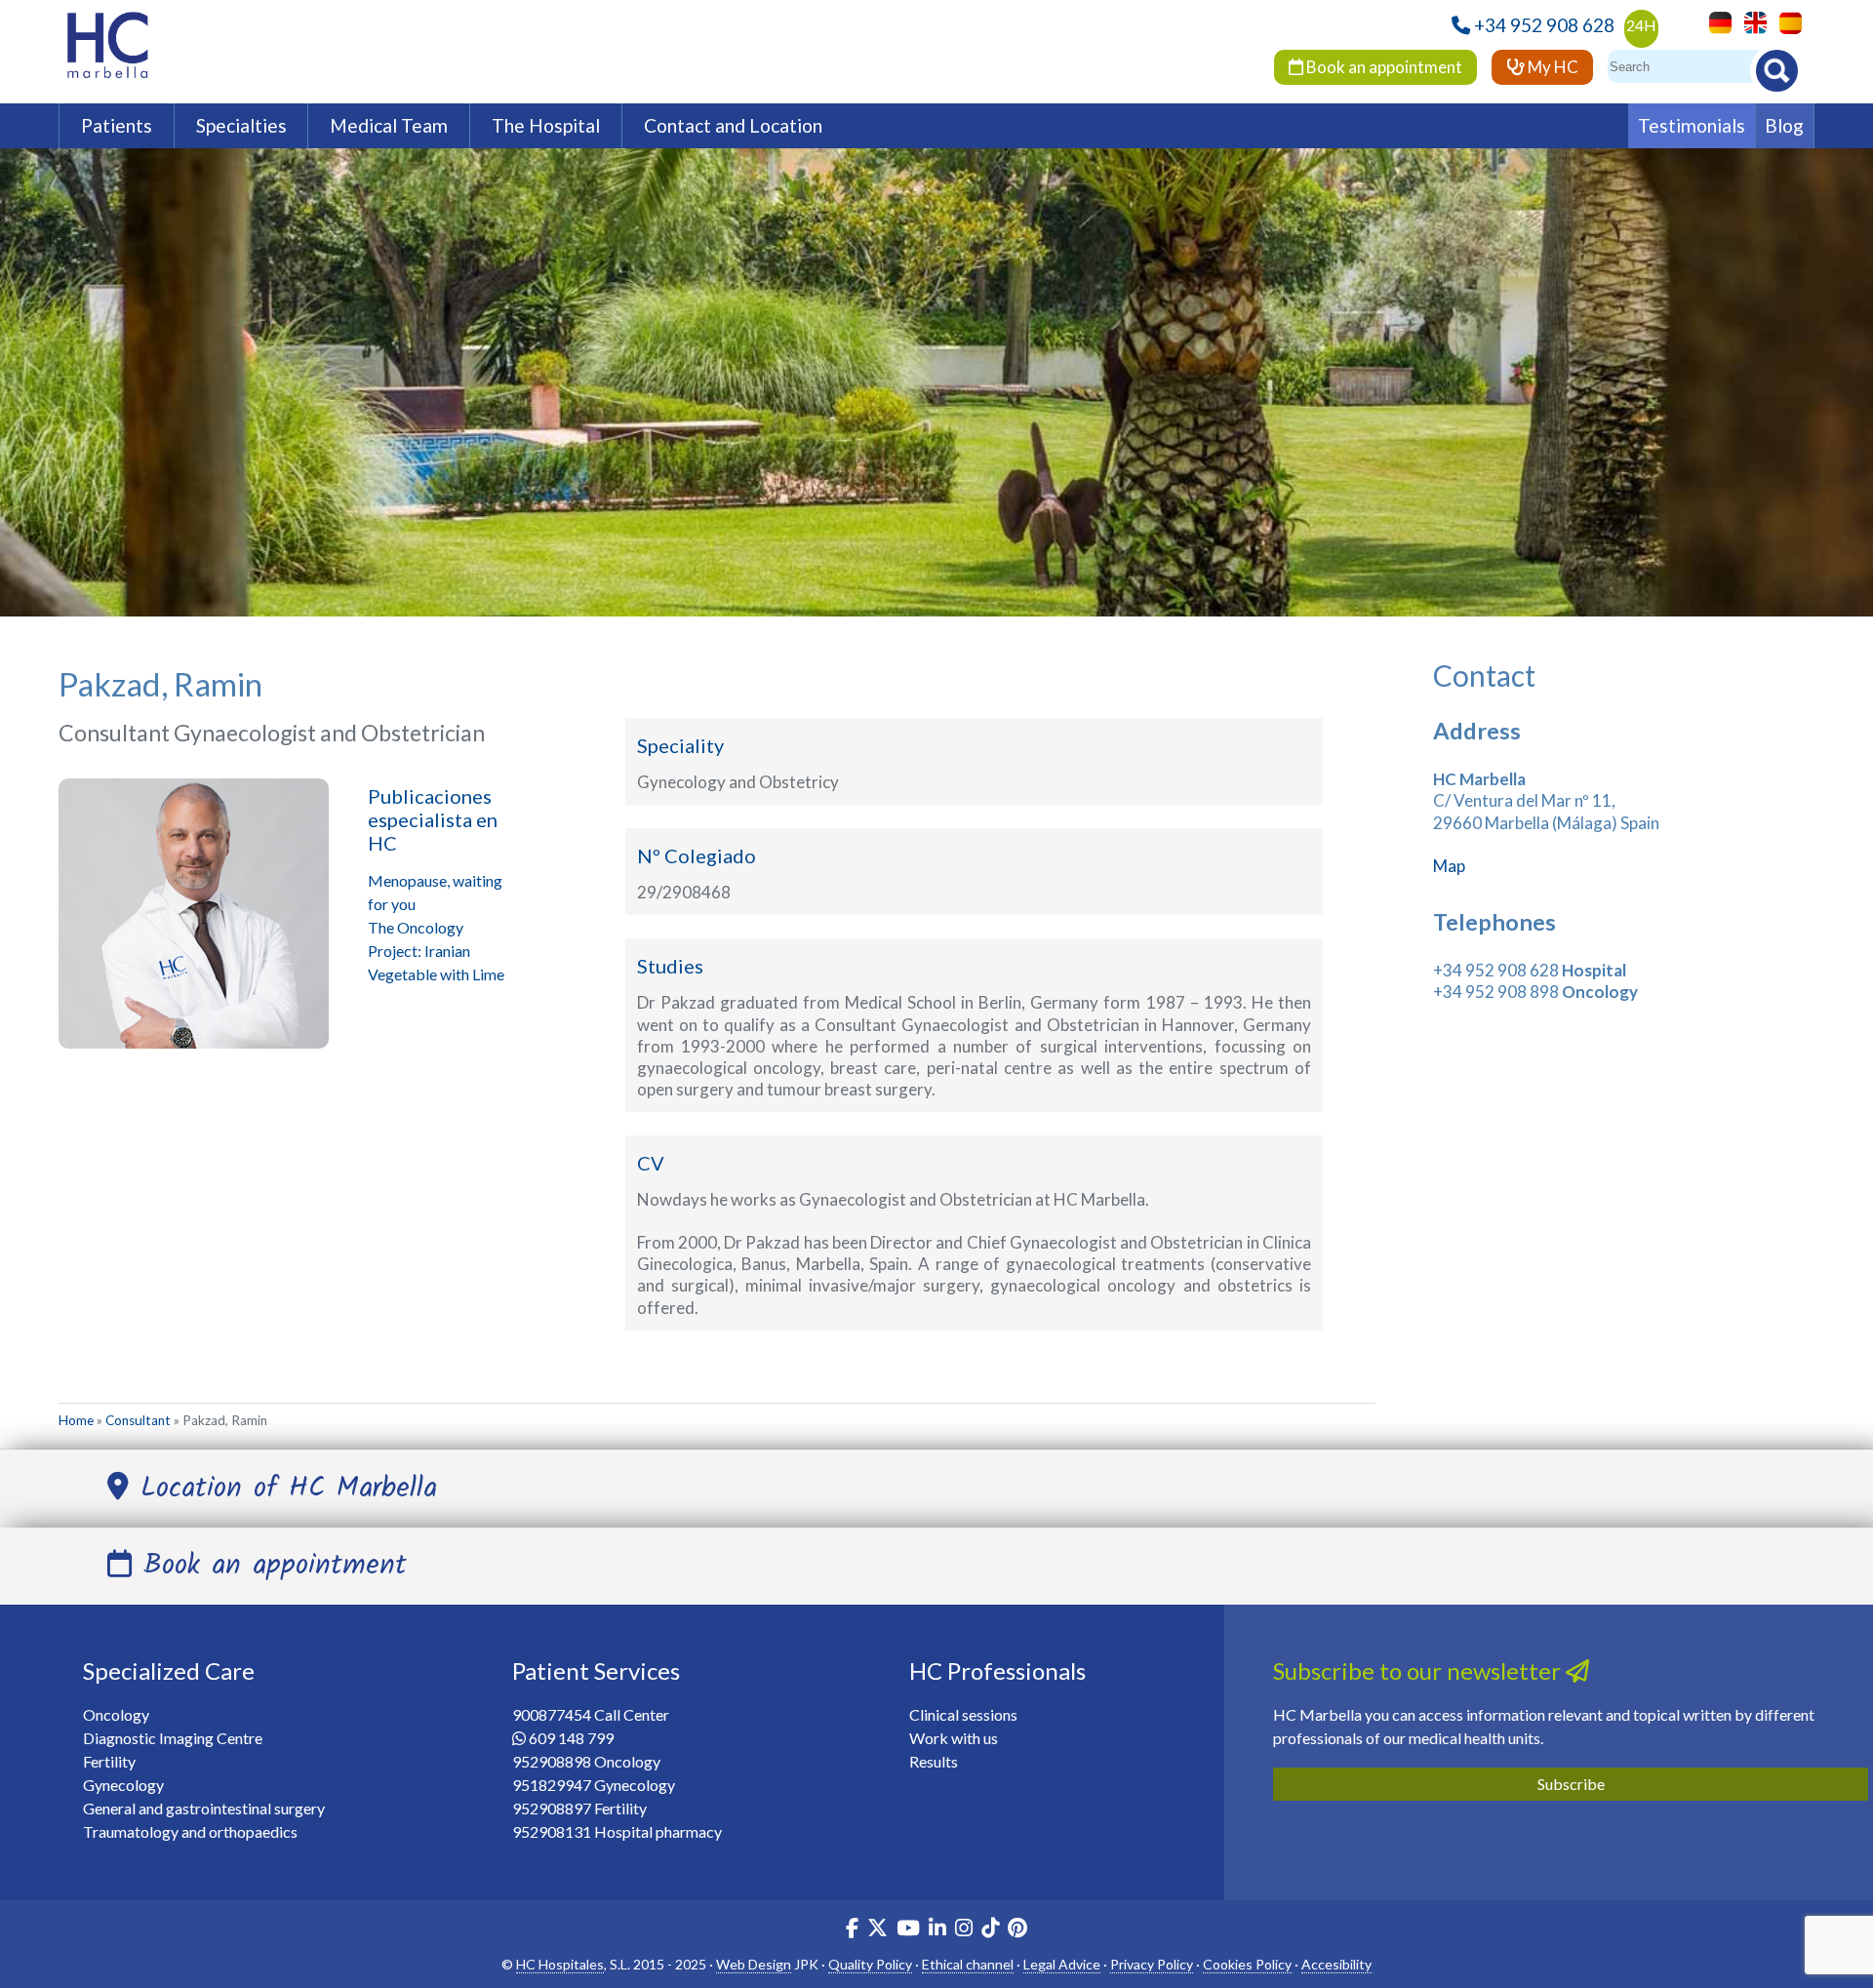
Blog (1784, 125)
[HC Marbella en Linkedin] (937, 1930)
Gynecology (123, 1785)
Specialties (241, 125)
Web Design (754, 1964)
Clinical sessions (963, 1714)
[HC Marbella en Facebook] (852, 1930)
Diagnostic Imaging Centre (173, 1738)
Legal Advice (1062, 1964)
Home (76, 1420)
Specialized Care (169, 1670)
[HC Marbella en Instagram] (964, 1930)
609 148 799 (571, 1738)
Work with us (954, 1738)
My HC (1552, 67)
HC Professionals (997, 1670)
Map (1449, 866)
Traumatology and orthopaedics (190, 1831)
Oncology (116, 1714)
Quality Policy (870, 1964)
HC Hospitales (560, 1964)
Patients (117, 125)
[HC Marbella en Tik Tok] (990, 1930)
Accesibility (1336, 1964)
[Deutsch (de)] (1715, 21)
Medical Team (389, 125)
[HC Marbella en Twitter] (879, 1930)
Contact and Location (733, 125)
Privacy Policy (1152, 1964)
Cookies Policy (1247, 1964)
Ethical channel (968, 1964)
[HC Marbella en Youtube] (908, 1930)
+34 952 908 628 (1544, 25)
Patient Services (596, 1670)
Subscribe (1571, 1784)
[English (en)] (1751, 21)
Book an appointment (1383, 67)
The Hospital (546, 125)
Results (934, 1761)
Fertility (109, 1761)
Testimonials (1692, 125)
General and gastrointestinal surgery (204, 1808)
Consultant (138, 1420)
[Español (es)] (1786, 21)
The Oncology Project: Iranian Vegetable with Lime (436, 951)
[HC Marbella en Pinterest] (1017, 1930)
